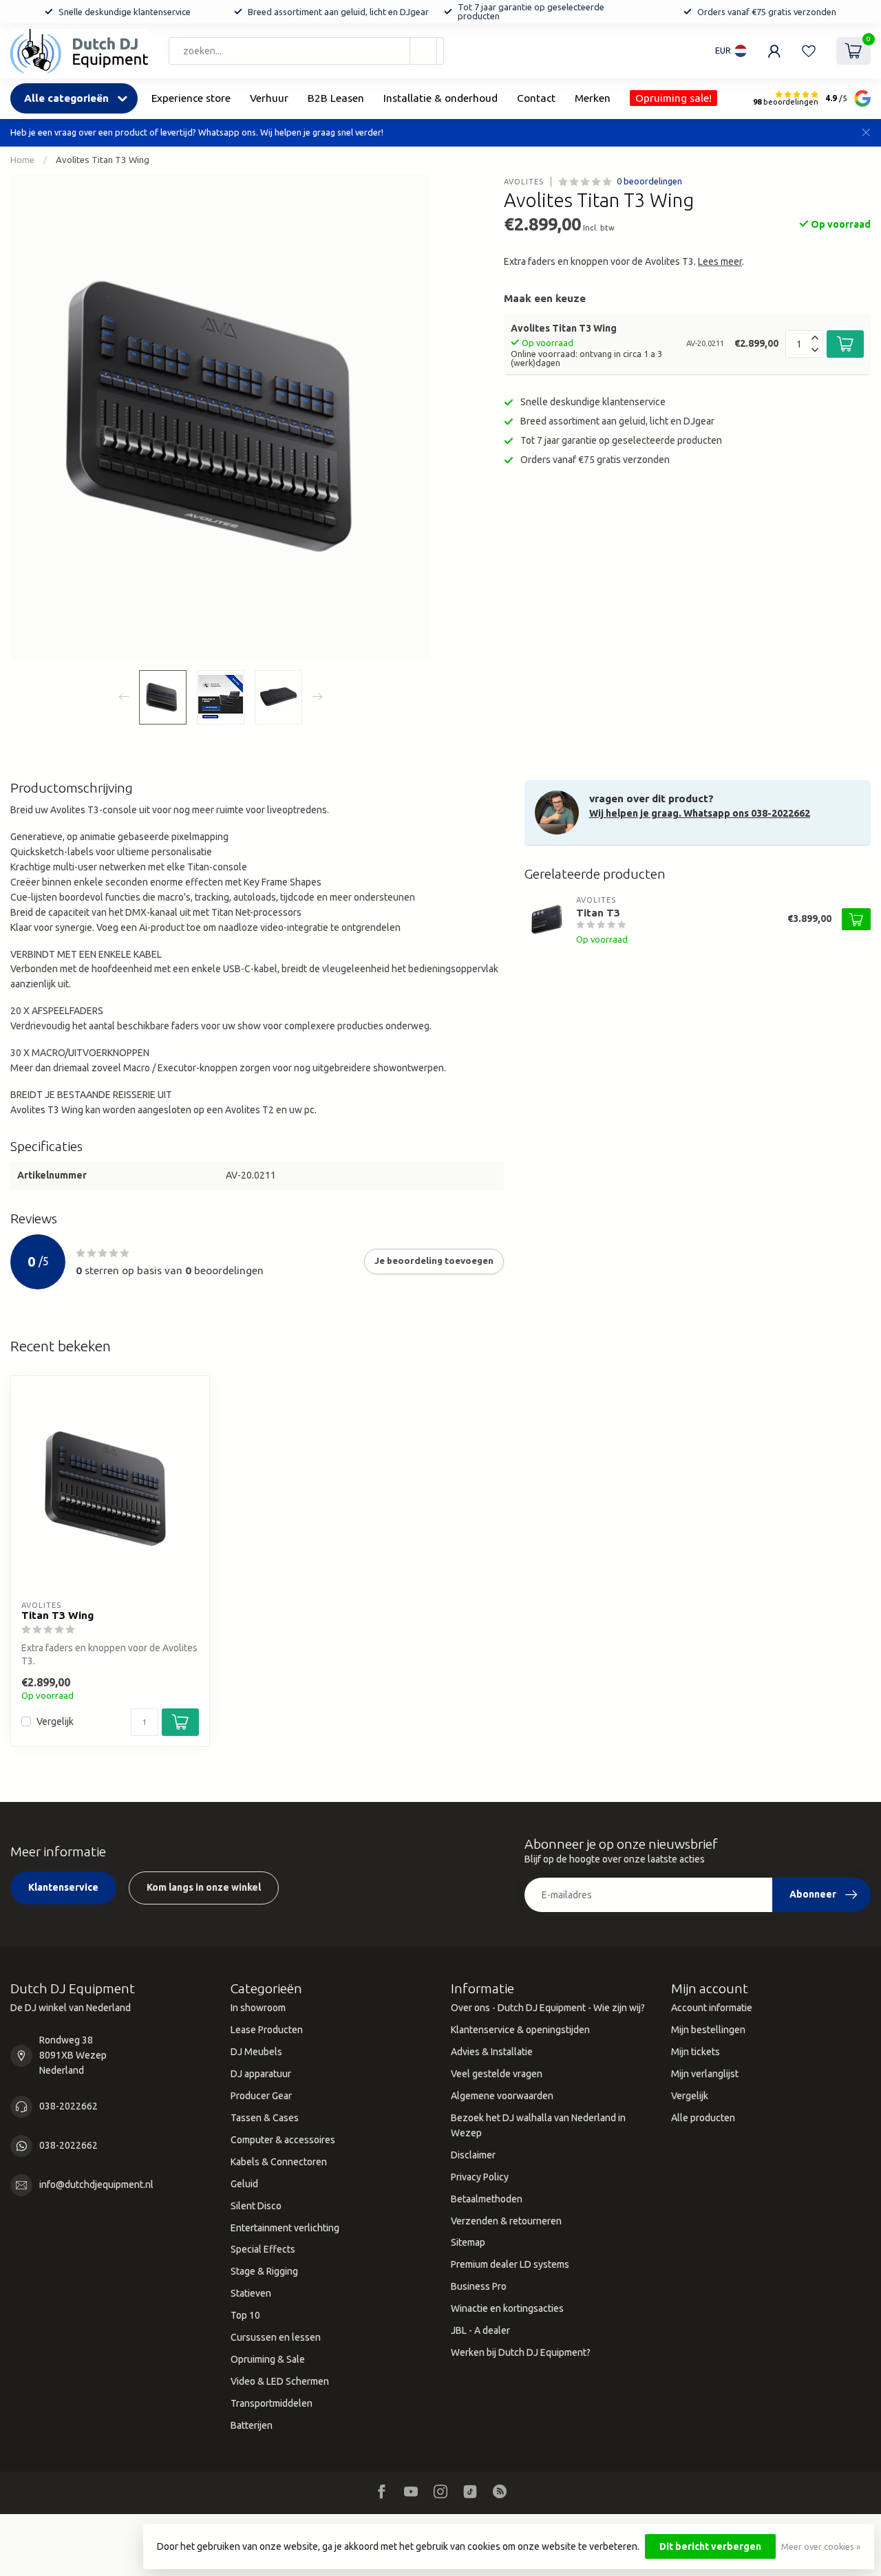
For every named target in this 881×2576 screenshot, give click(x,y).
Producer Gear (261, 2096)
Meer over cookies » (821, 2546)
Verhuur (269, 98)
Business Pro (479, 2286)
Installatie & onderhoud (440, 98)
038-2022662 (68, 2106)
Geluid (244, 2184)
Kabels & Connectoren (279, 2162)
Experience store (191, 98)
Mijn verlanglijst (705, 2074)
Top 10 (245, 2315)
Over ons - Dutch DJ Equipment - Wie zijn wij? (548, 2008)
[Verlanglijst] (809, 51)
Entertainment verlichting (285, 2228)
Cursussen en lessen (276, 2337)
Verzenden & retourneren (506, 2221)
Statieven (251, 2293)
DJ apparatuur (261, 2074)
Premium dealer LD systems (510, 2264)
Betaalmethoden (487, 2199)
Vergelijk (55, 1722)
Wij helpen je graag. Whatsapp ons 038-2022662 (700, 813)
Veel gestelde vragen (497, 2074)
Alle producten (703, 2118)
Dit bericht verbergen (710, 2546)
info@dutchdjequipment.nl (96, 2185)
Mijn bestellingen (708, 2030)
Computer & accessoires (283, 2140)
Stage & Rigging (264, 2271)
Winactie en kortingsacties (507, 2308)
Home (22, 160)
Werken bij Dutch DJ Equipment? (521, 2352)
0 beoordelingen (649, 181)
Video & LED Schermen (280, 2381)
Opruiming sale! (673, 98)
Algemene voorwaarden (502, 2096)
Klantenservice (63, 1887)
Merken (593, 98)
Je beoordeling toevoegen (434, 1261)
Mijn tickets (696, 2052)
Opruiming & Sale (268, 2359)
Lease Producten (267, 2030)
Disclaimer (473, 2155)
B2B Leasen (336, 98)
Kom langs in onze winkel (204, 1887)
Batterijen (252, 2425)
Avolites (524, 181)
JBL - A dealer (480, 2330)
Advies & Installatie (492, 2052)
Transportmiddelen (272, 2403)
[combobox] (306, 51)
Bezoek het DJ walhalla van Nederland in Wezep (538, 2125)
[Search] (423, 51)
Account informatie (712, 2008)
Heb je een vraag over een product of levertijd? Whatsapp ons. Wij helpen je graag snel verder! (197, 132)
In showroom (258, 2008)
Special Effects (263, 2249)
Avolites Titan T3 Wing (103, 160)
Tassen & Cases (265, 2118)
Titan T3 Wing (57, 1615)
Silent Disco (256, 2206)
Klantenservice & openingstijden (520, 2030)
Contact (536, 98)
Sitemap (468, 2242)
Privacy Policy (480, 2177)
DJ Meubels (256, 2052)
